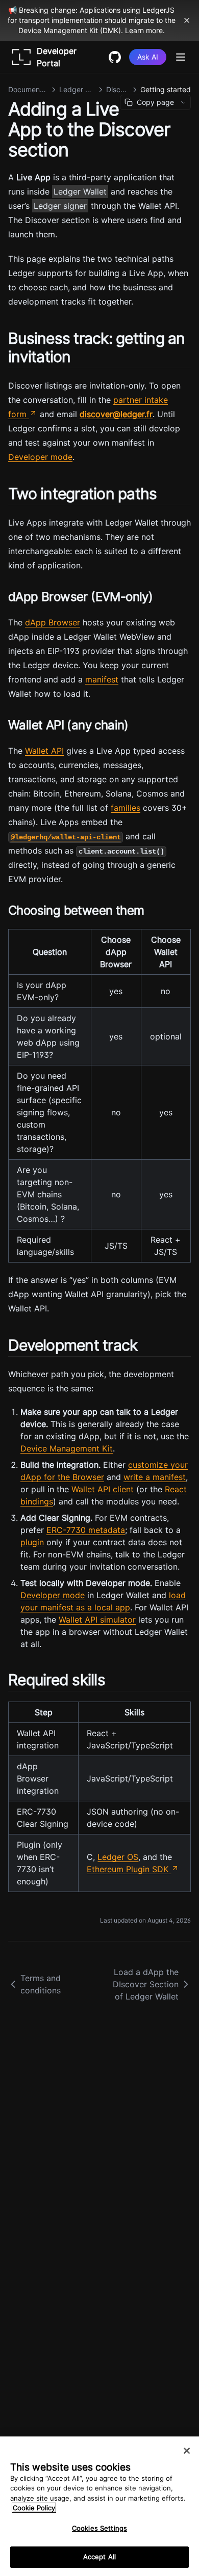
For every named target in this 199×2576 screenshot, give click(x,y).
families (126, 808)
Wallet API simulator (97, 1620)
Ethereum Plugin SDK (128, 1869)
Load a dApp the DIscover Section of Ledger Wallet (146, 1984)
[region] (99, 2506)
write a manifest (155, 1477)
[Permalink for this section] (80, 357)
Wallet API (44, 751)
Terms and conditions (41, 1984)
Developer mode (40, 457)
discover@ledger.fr (116, 414)
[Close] (187, 2451)
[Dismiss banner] (187, 20)
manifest (102, 679)
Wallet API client (103, 1489)
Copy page (155, 102)
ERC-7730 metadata (86, 1530)
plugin (32, 1542)
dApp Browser (53, 622)
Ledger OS (118, 1857)
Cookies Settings (99, 2528)
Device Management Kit (67, 1448)
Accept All (99, 2557)
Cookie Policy (34, 2508)
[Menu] (181, 57)
